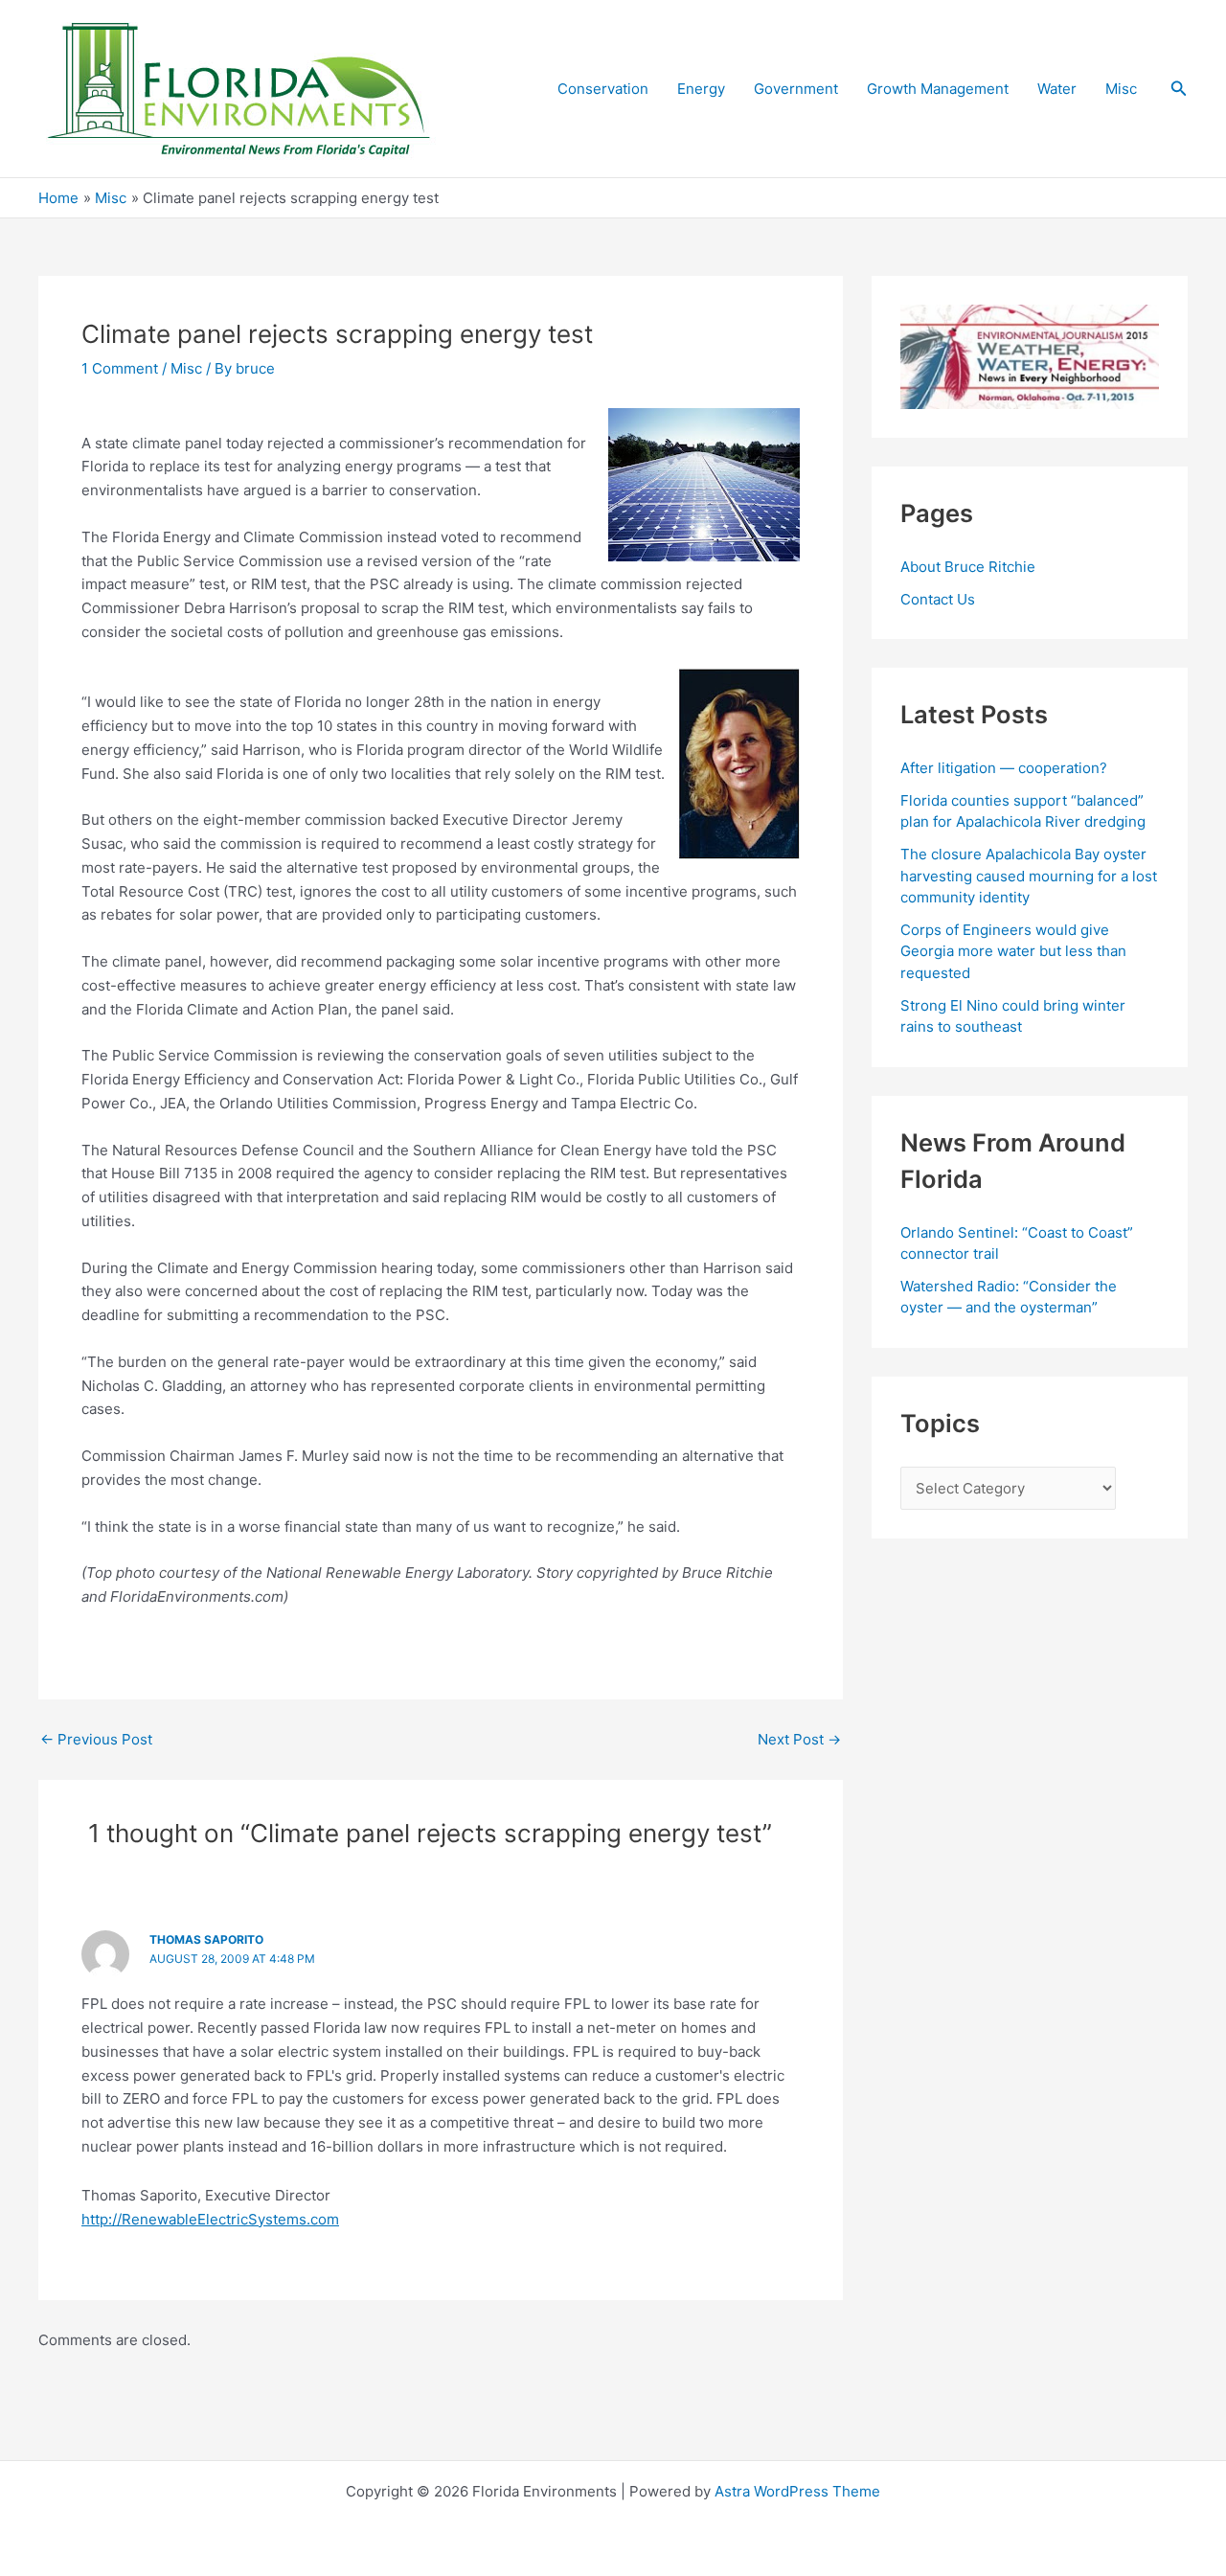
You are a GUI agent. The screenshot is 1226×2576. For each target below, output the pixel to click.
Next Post (799, 1739)
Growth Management (938, 89)
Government (796, 89)
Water (1057, 89)
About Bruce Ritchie (968, 567)
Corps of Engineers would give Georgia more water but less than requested (1013, 951)
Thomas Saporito (206, 1939)
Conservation (603, 89)
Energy (701, 89)
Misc (1121, 89)
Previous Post (96, 1739)
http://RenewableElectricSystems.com (210, 2219)
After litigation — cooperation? (1006, 768)
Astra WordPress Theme (797, 2491)
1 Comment (120, 368)
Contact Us (938, 599)
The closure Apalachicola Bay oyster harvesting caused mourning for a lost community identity (1029, 876)
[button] (1179, 89)
